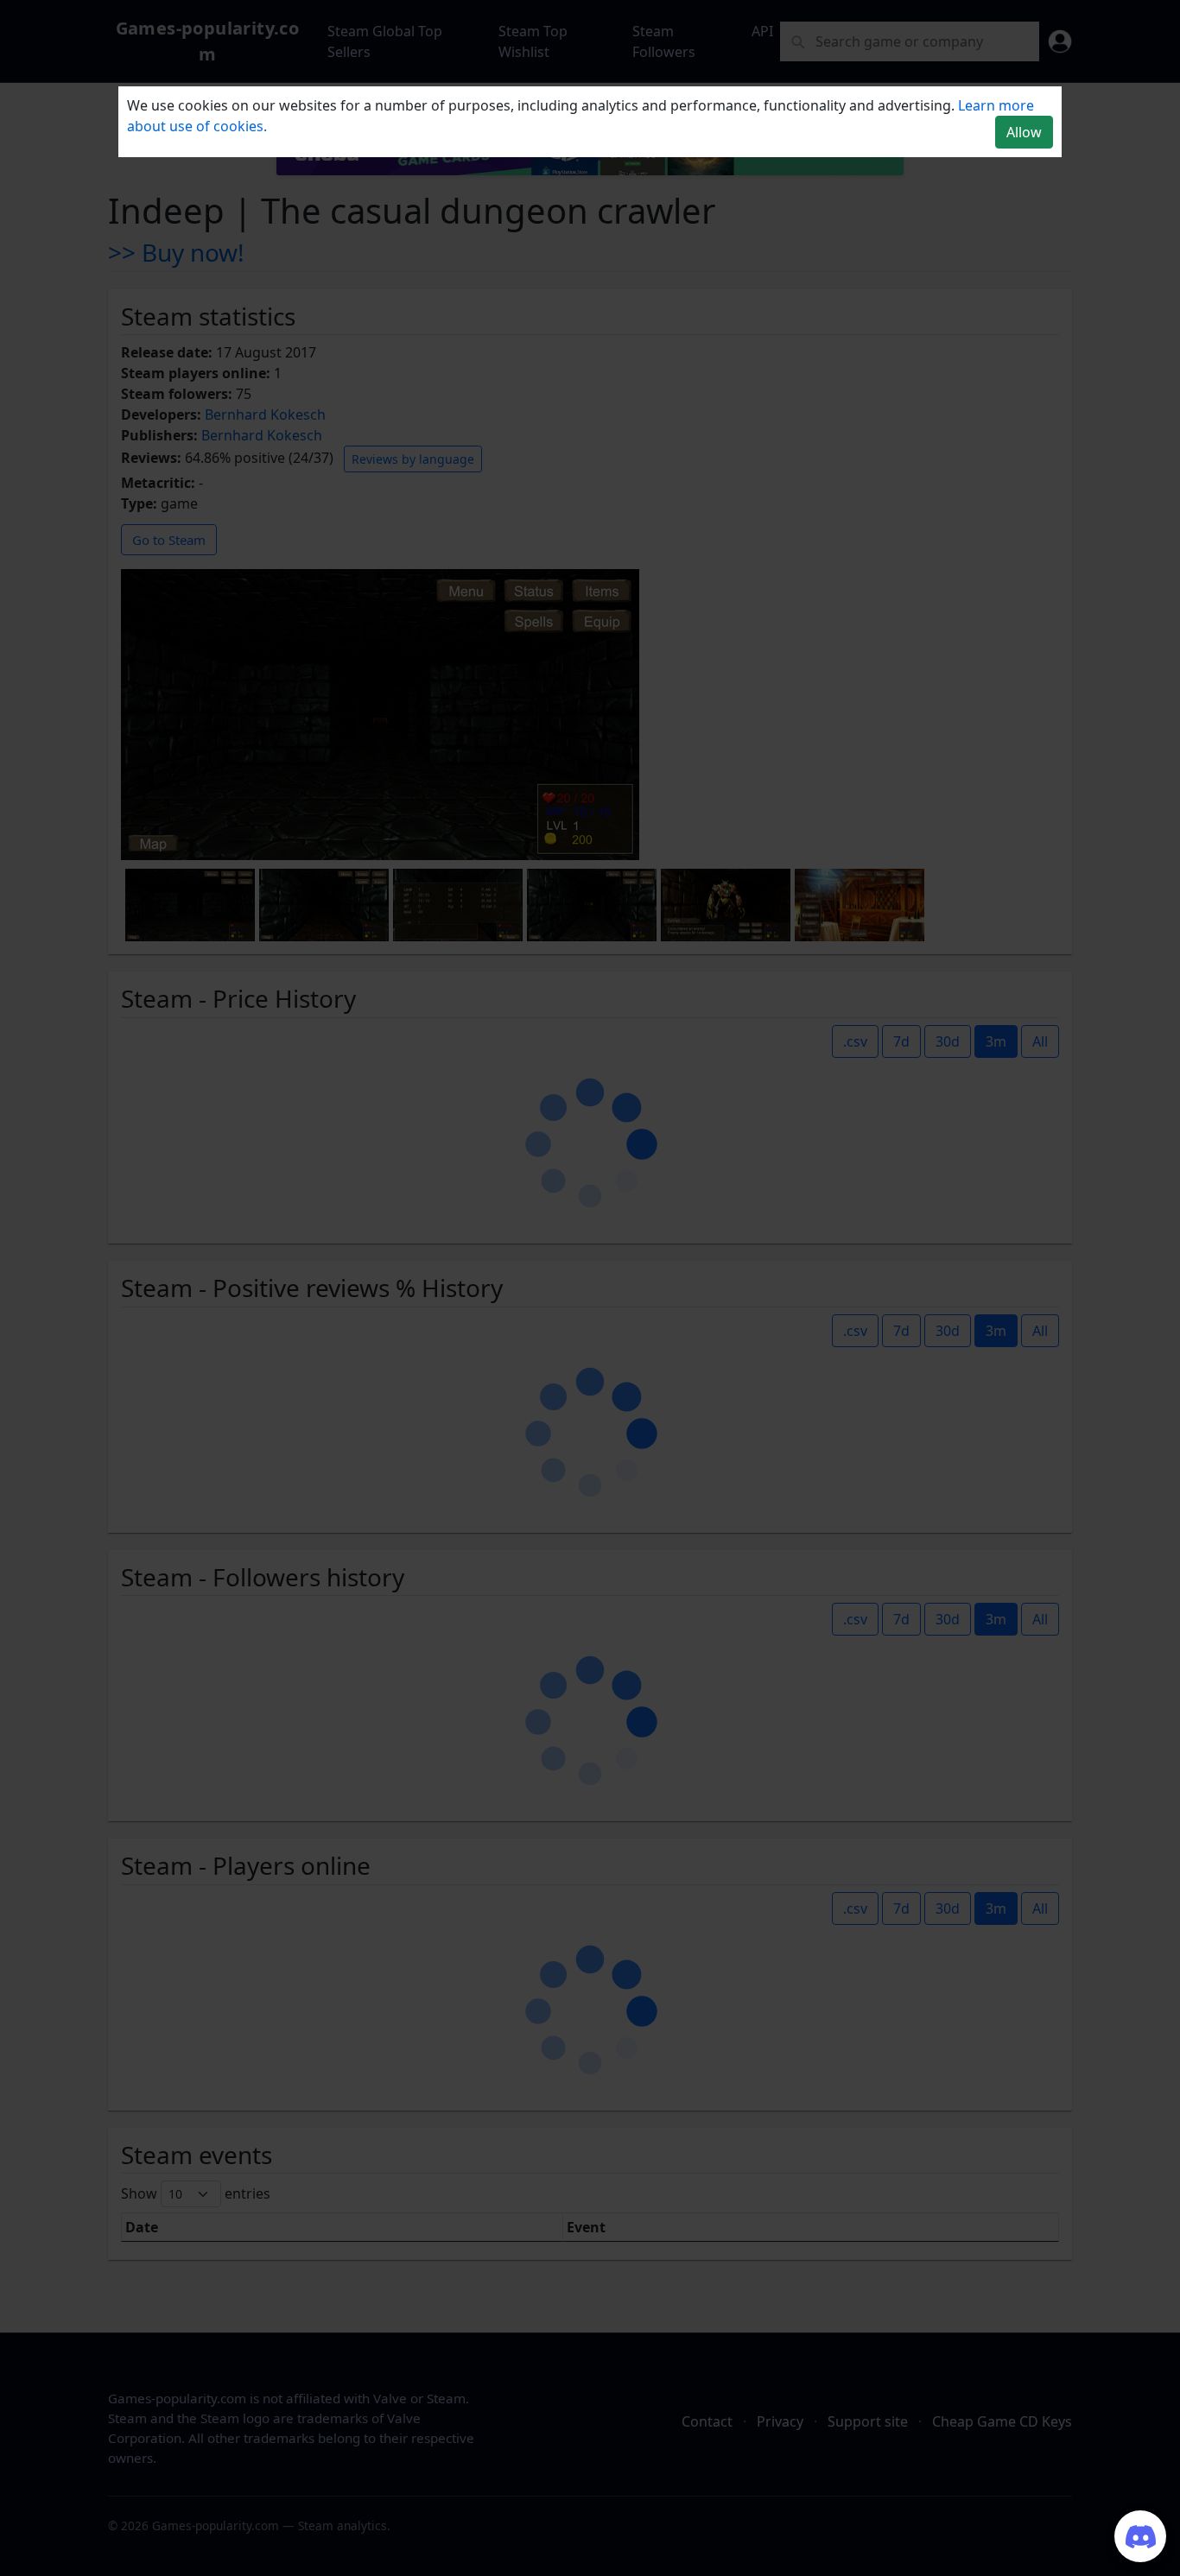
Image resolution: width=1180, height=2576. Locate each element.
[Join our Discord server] (1140, 2536)
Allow (1024, 132)
